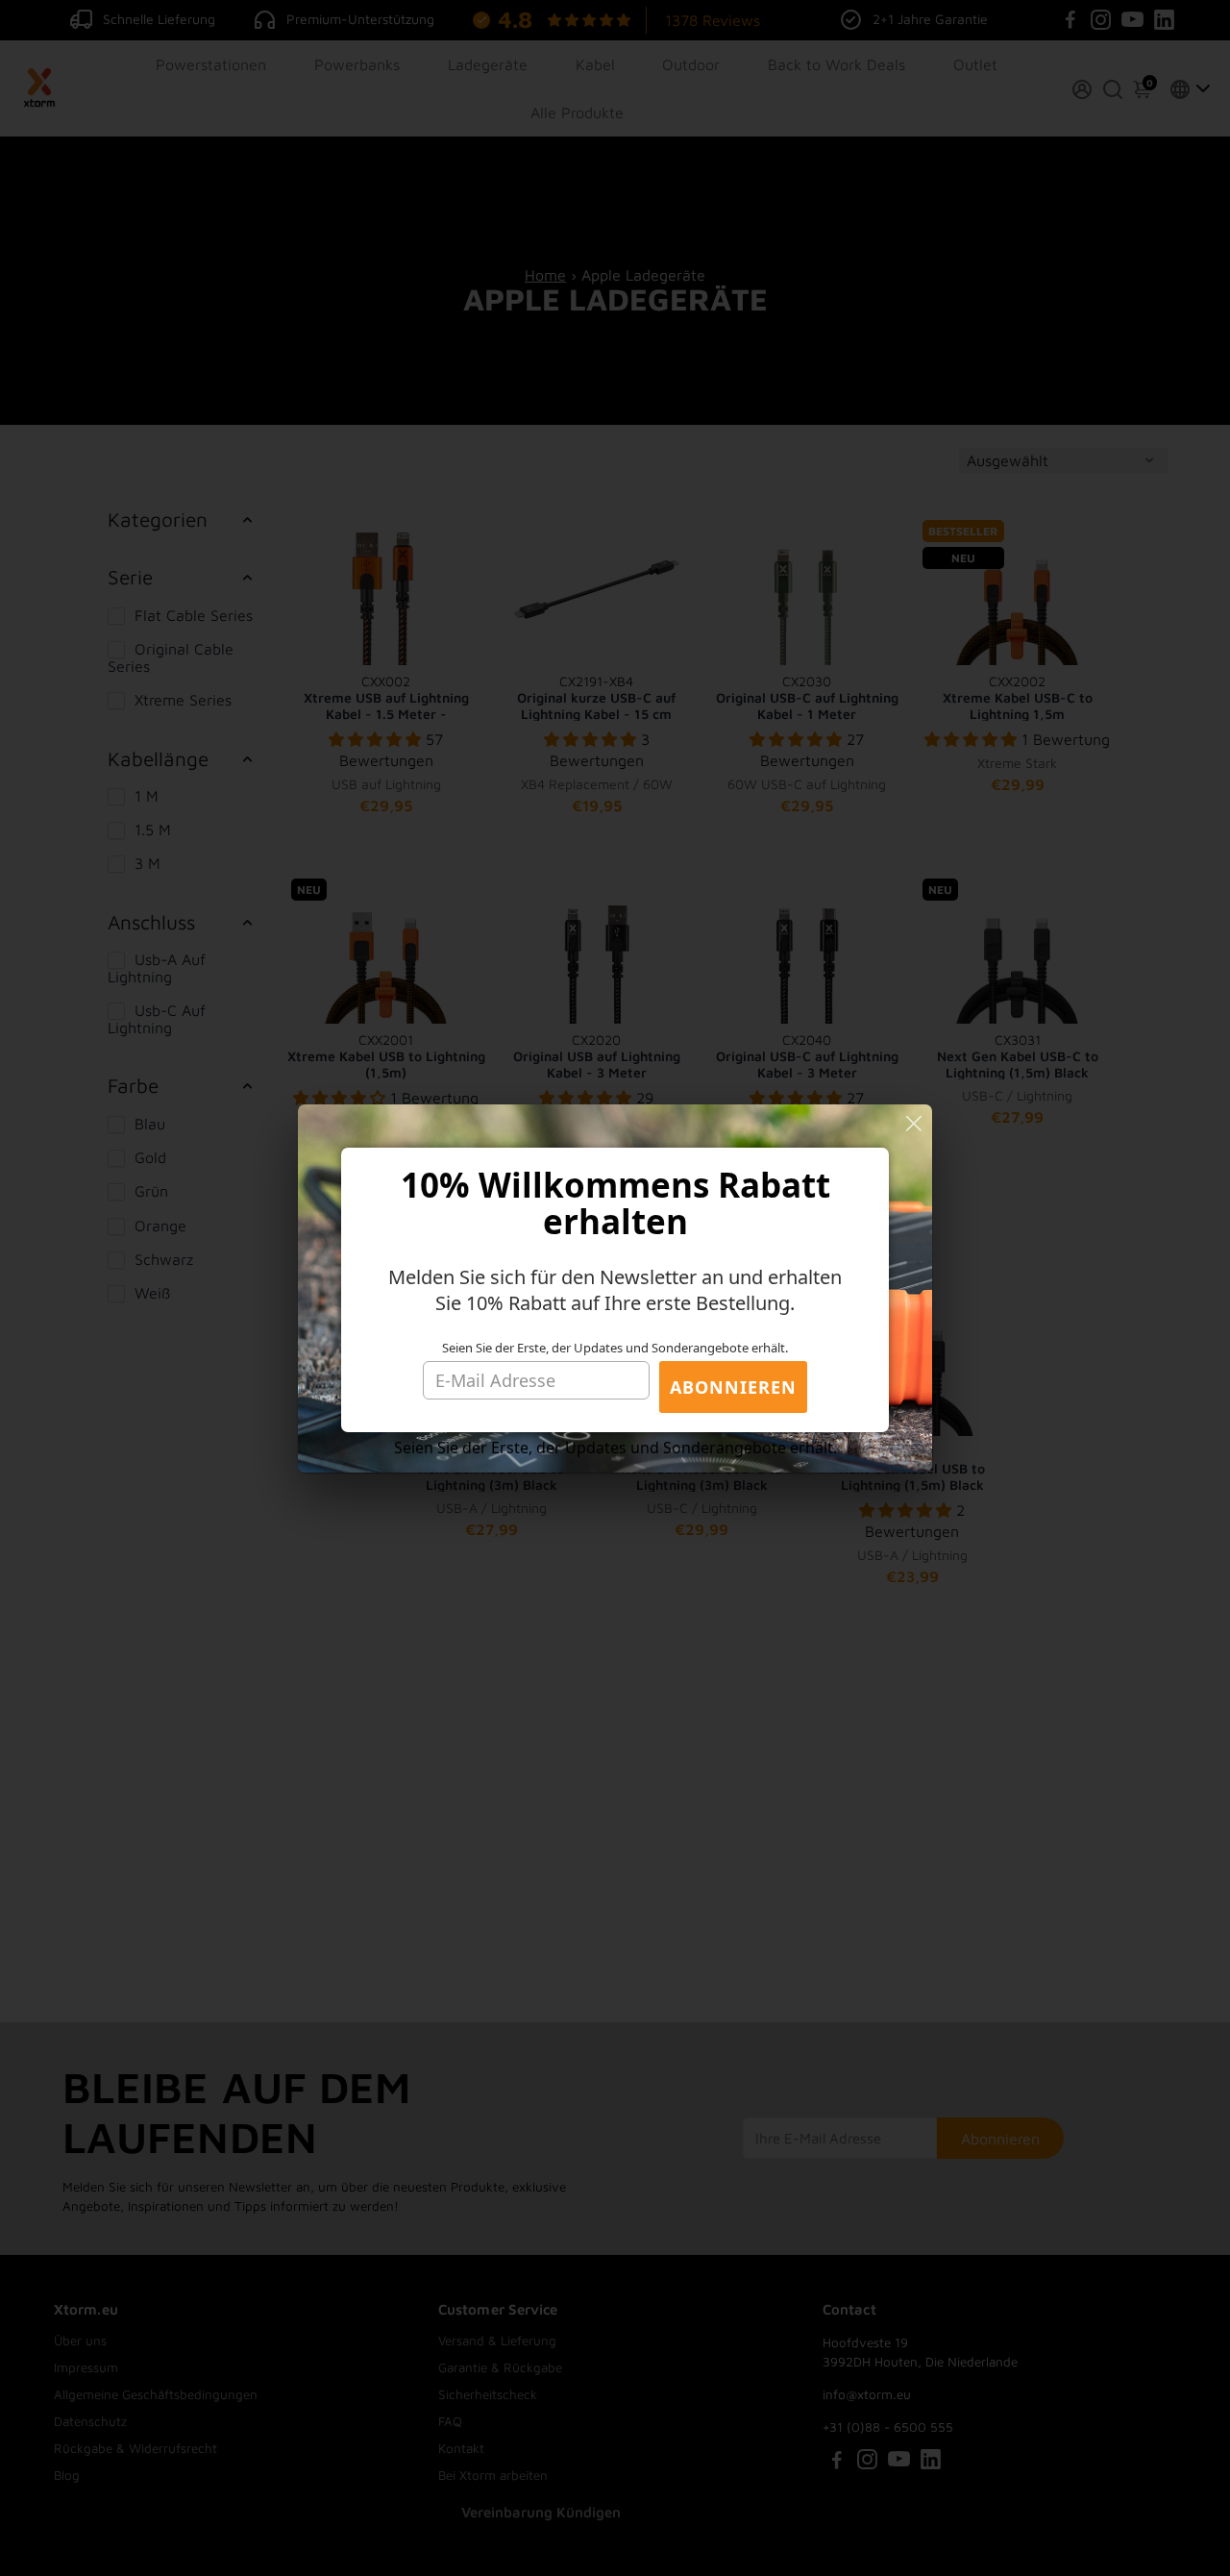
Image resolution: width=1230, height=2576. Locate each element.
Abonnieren (733, 1387)
